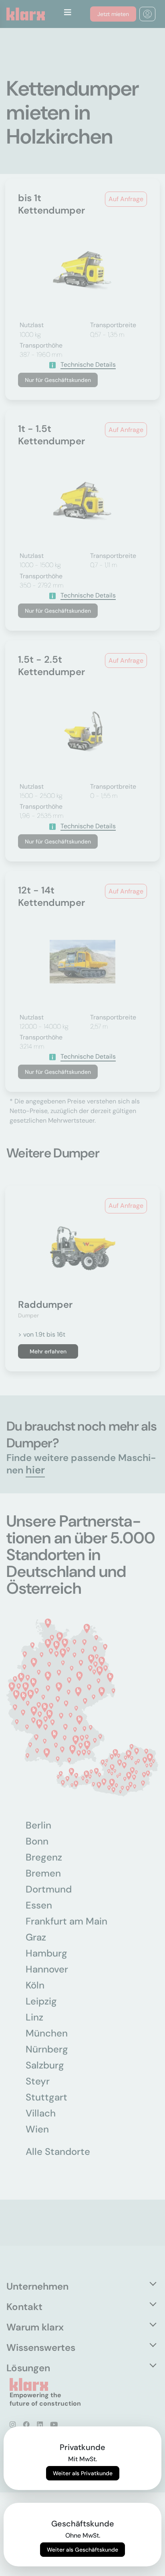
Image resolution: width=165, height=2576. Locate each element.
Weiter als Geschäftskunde (82, 2550)
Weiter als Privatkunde (83, 2473)
